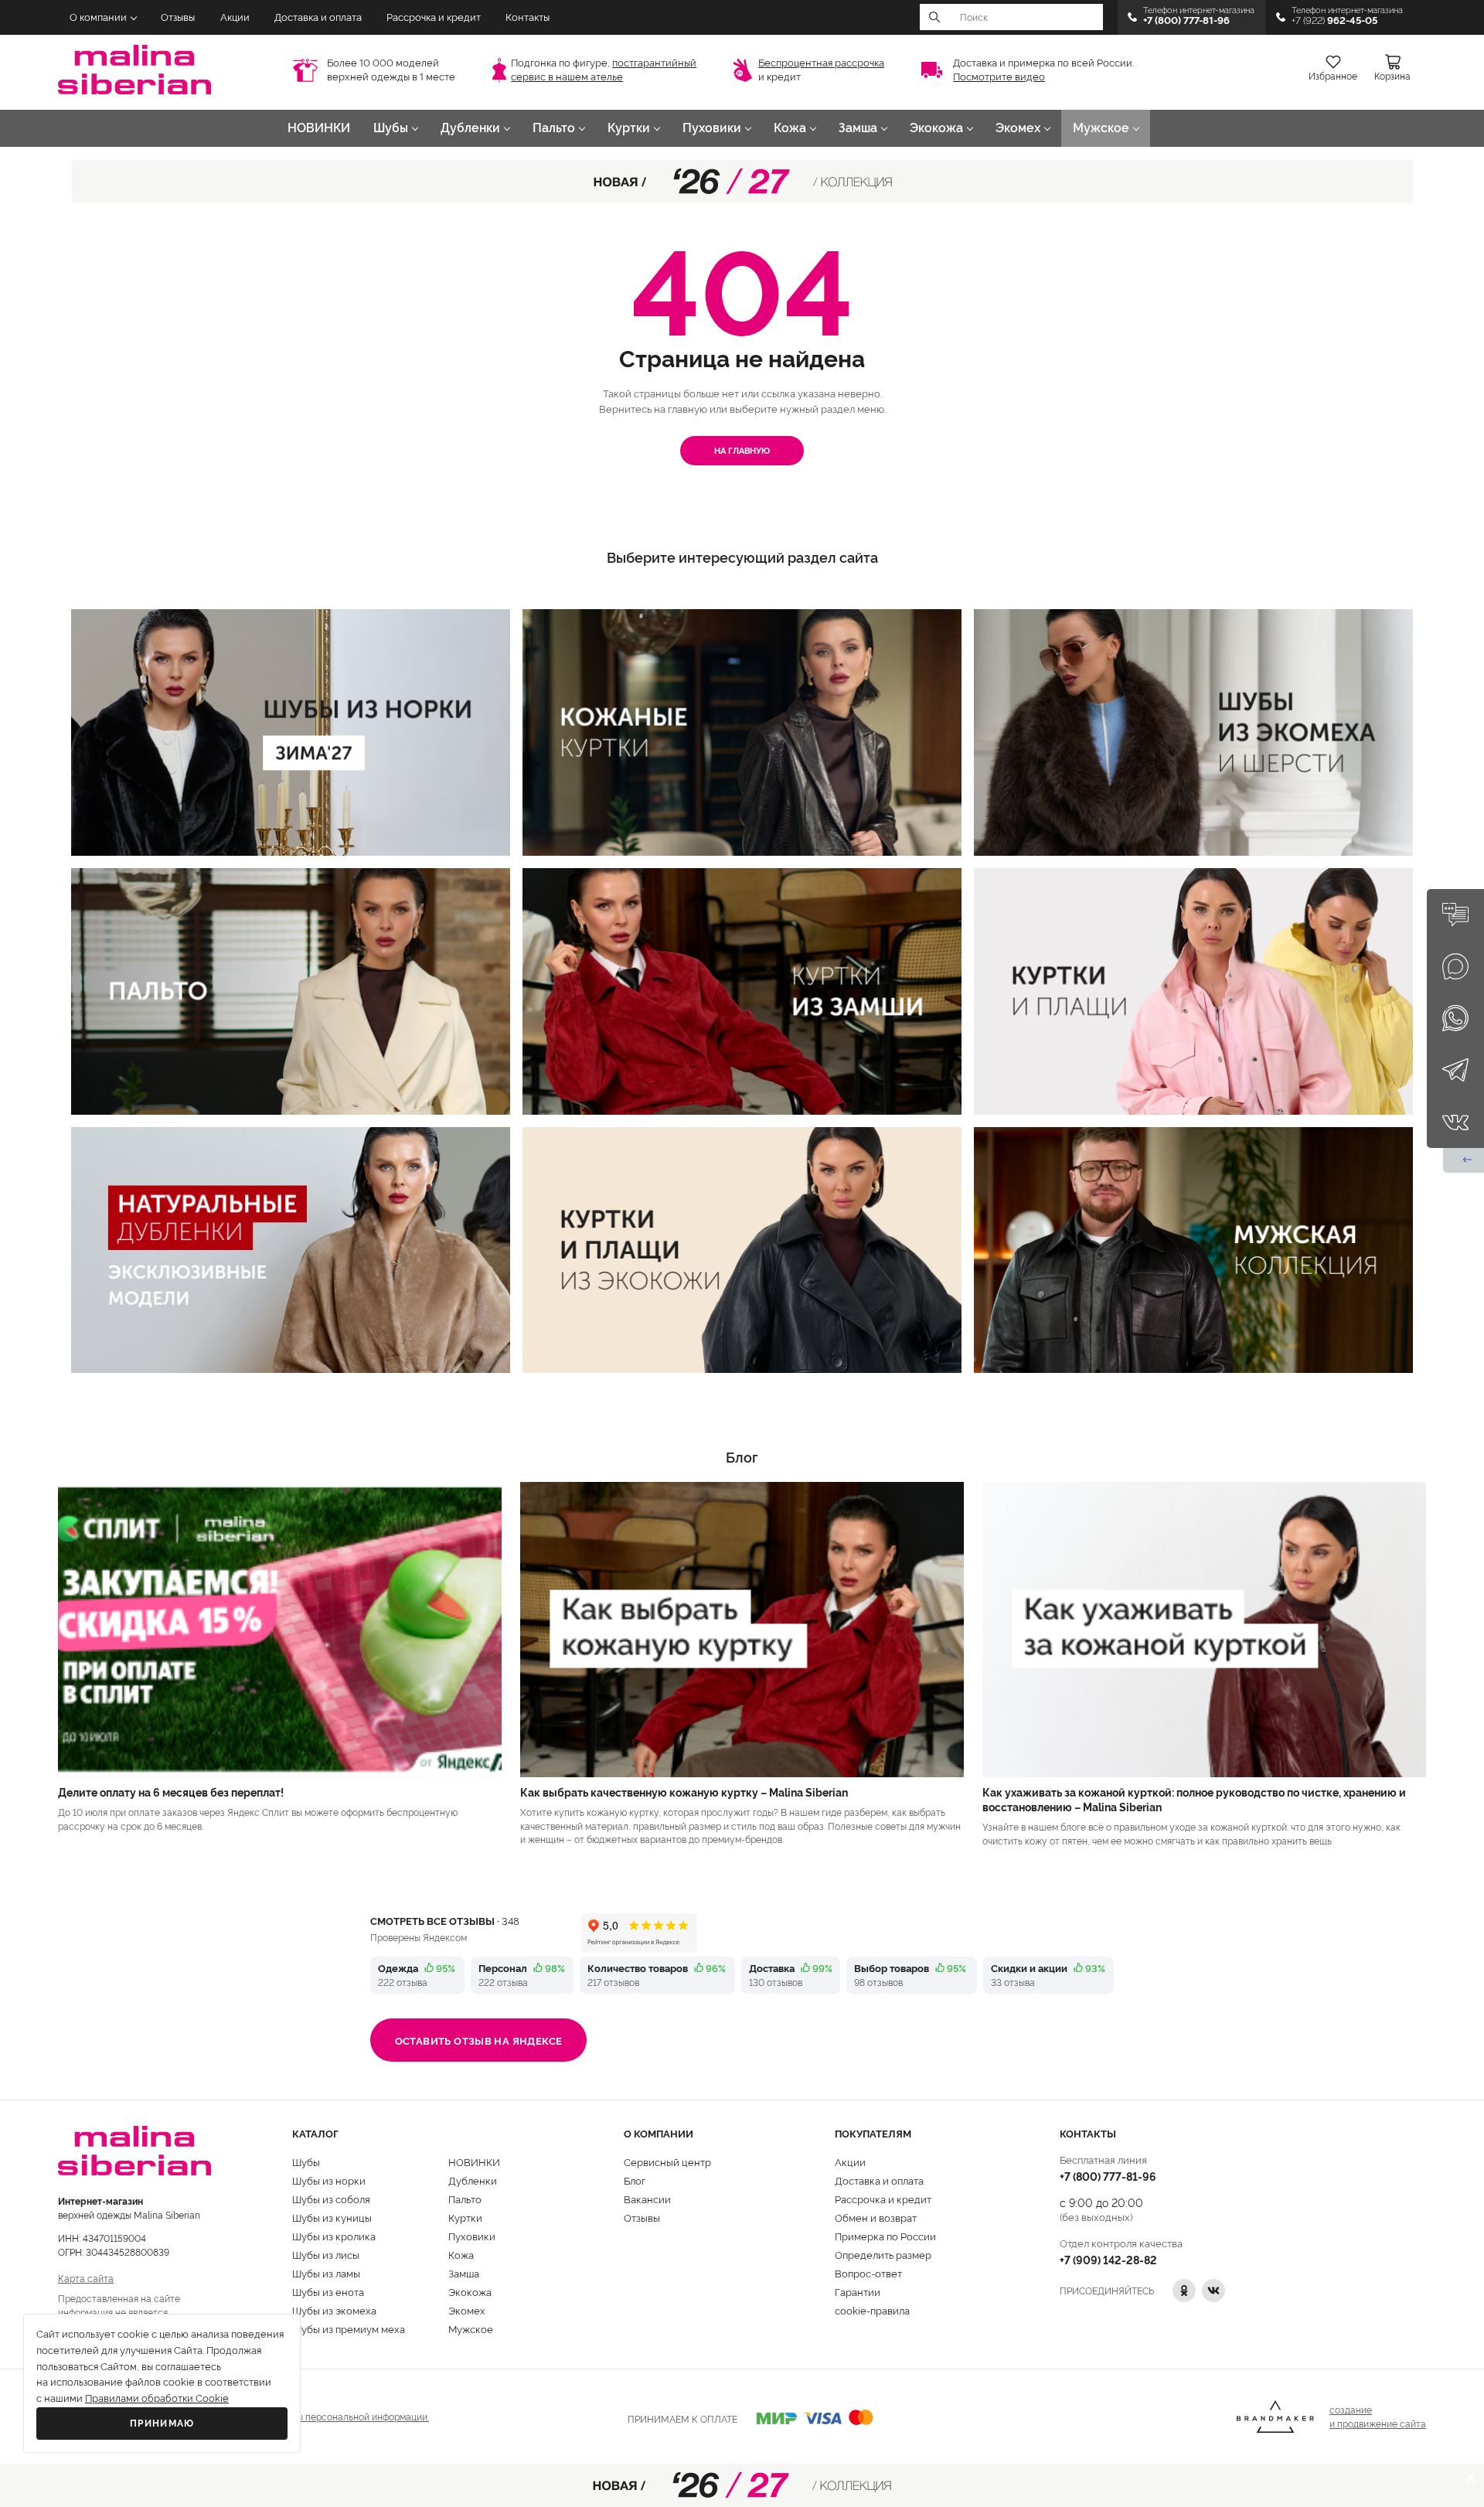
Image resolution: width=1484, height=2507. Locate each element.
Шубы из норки (329, 2180)
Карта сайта (86, 2278)
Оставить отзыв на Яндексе (479, 2040)
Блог (635, 2180)
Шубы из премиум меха (349, 2328)
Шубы (391, 128)
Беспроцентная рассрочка (821, 63)
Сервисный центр (667, 2161)
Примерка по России (885, 2236)
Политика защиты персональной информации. (326, 2416)
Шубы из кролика (334, 2236)
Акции (235, 17)
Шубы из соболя (331, 2199)
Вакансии (647, 2199)
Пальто (554, 128)
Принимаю (162, 2424)
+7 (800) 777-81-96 (1108, 2176)
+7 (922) (1334, 20)
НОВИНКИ (319, 128)
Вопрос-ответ (868, 2273)
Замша (858, 128)
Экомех (1018, 128)
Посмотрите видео (999, 77)
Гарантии (858, 2291)
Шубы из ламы (326, 2273)
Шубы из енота (328, 2291)
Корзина (1392, 77)
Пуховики (712, 128)
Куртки (629, 128)
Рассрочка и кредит (434, 17)
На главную (742, 450)
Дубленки (470, 128)
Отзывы (178, 17)
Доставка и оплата (318, 17)
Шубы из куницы (332, 2217)
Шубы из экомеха (334, 2310)
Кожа (790, 128)
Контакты (528, 17)
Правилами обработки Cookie (157, 2398)
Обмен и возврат (876, 2217)
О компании (98, 17)
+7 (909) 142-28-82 (1108, 2259)
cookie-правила (872, 2310)
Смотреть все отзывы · (445, 1920)
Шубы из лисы (326, 2254)
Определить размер (883, 2254)
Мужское (1101, 128)
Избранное (1333, 77)
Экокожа (936, 128)
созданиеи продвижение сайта (1378, 2416)
